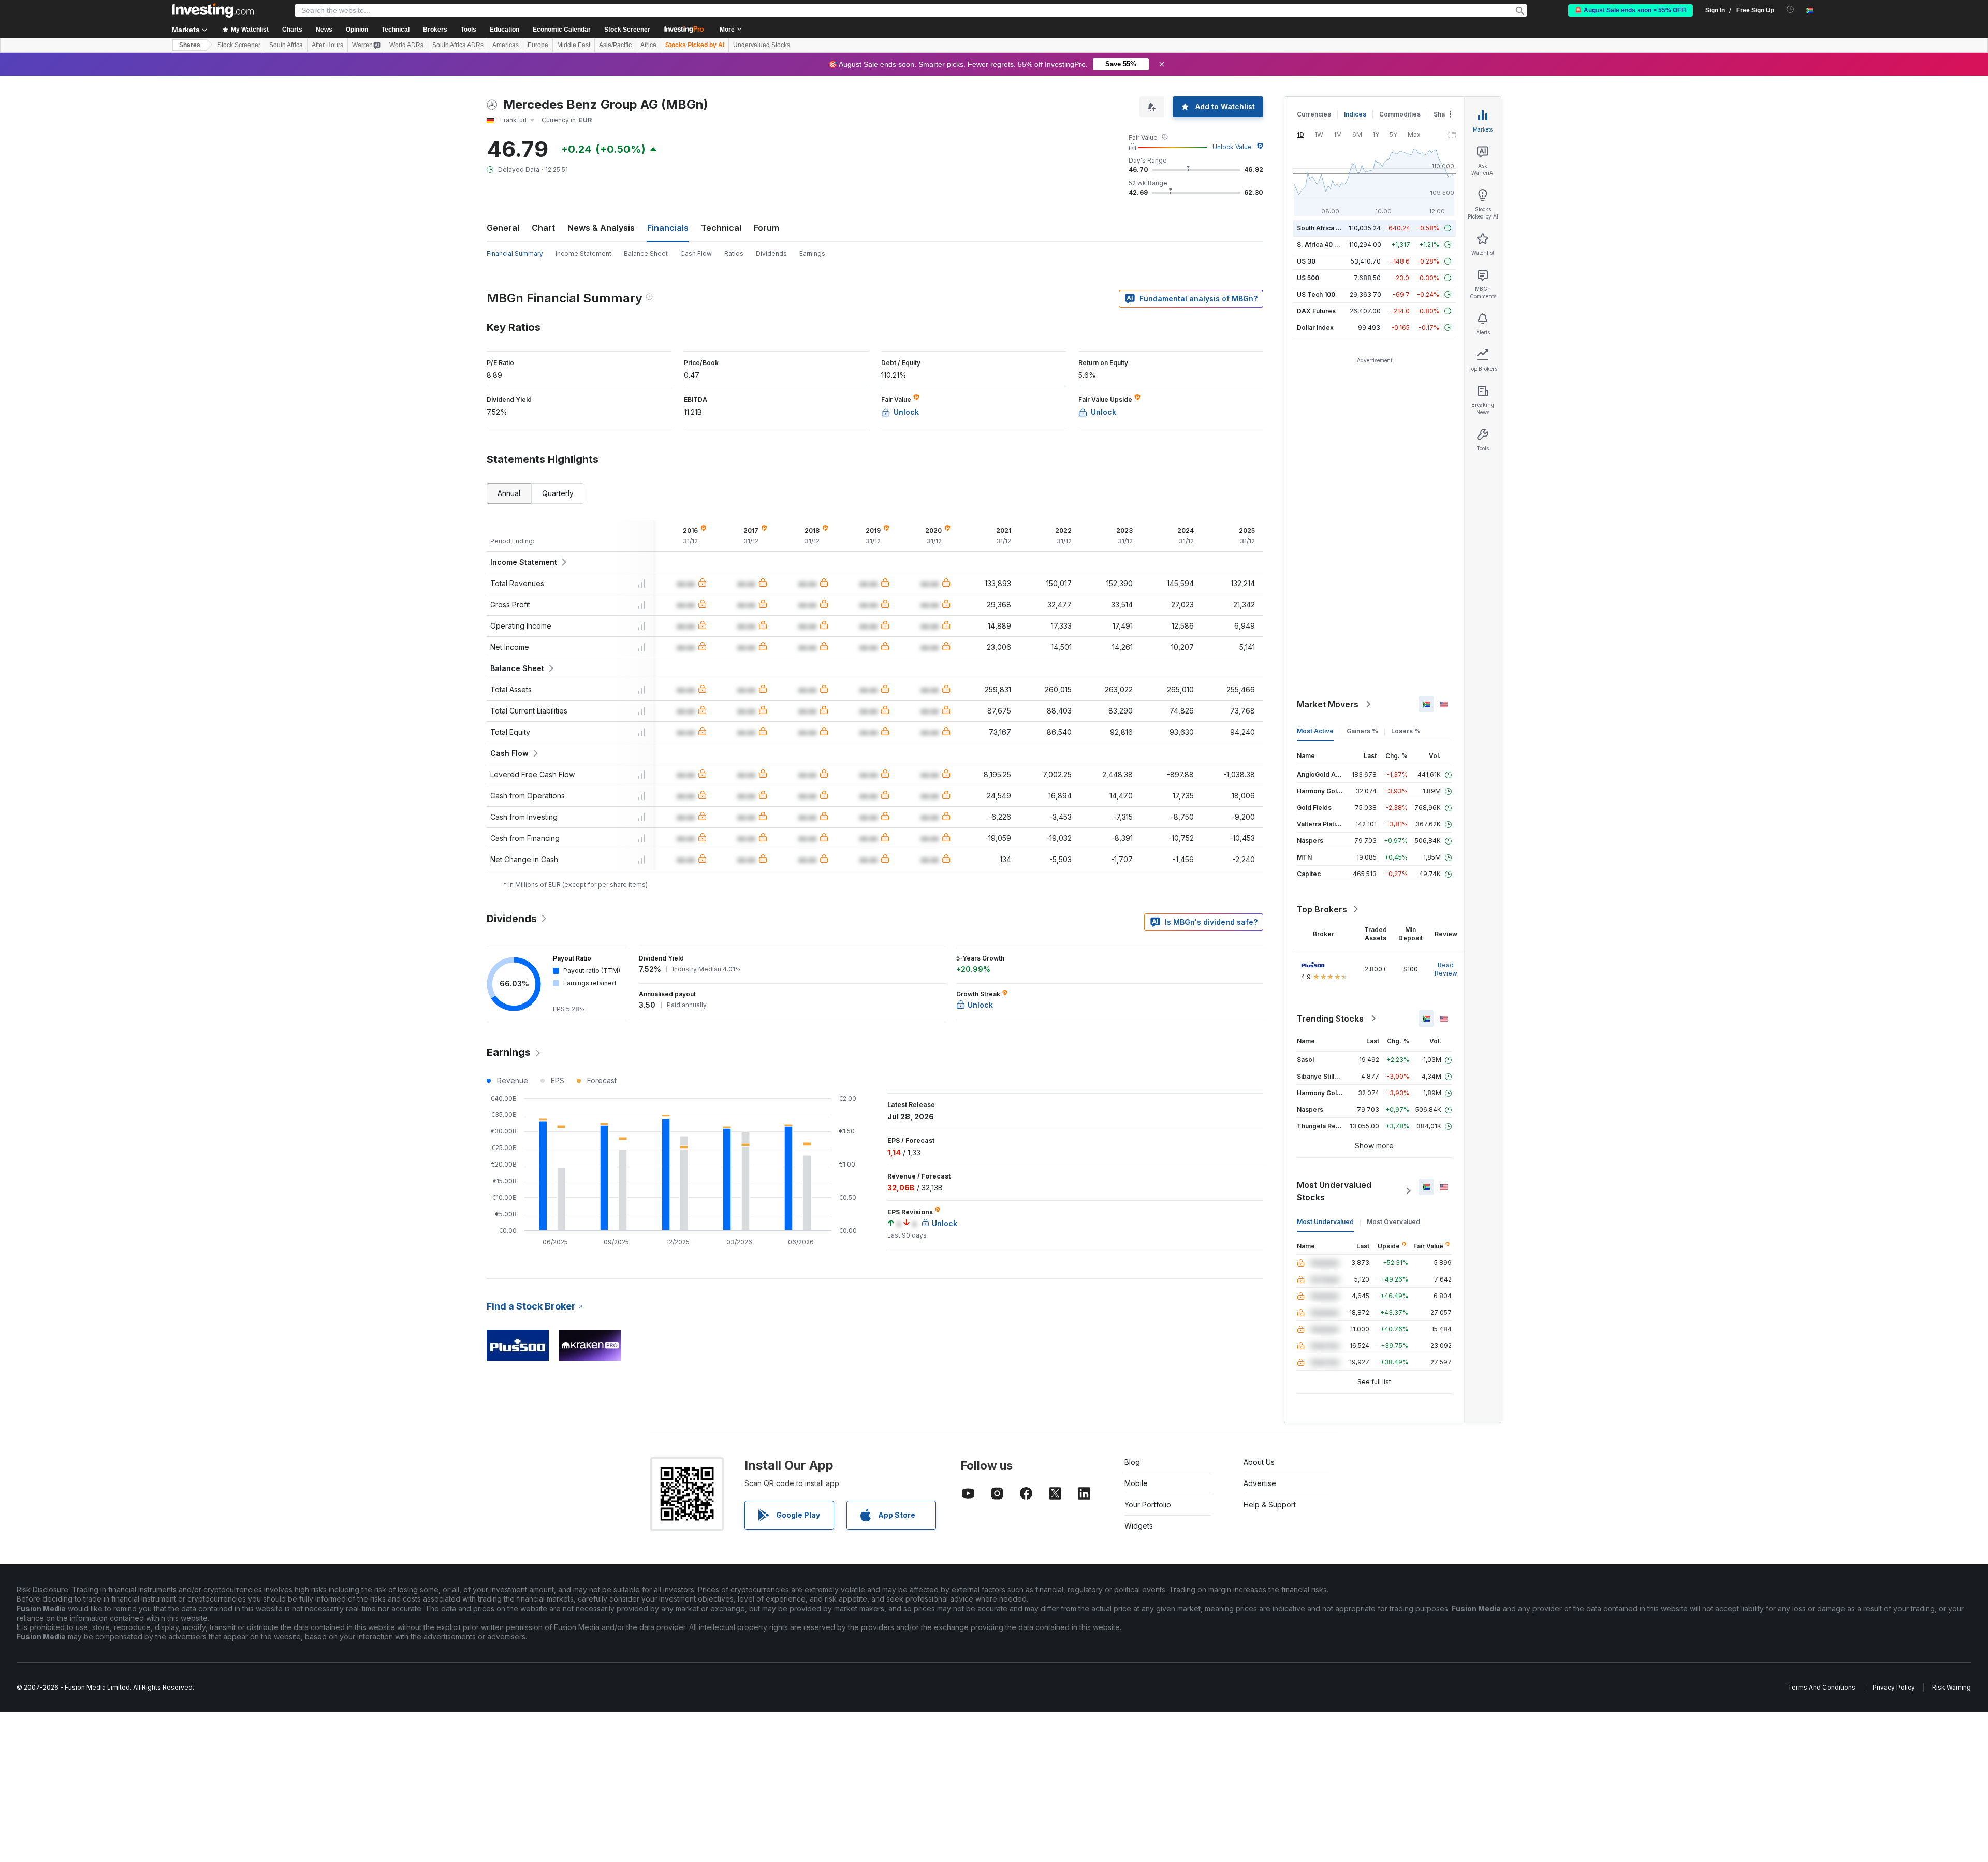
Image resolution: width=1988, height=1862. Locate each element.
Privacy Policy (1894, 1687)
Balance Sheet (646, 253)
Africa (648, 45)
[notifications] (1790, 10)
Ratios (734, 253)
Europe (538, 45)
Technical (721, 228)
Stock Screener (627, 30)
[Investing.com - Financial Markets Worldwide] (213, 10)
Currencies (1314, 114)
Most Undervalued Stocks (1334, 1191)
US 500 (1308, 278)
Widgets (1139, 1526)
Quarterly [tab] (558, 493)
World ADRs (406, 45)
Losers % (1406, 731)
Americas (506, 45)
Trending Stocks (1330, 1019)
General (503, 228)
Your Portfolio (1148, 1504)
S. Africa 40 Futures (1327, 245)
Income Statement (583, 253)
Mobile (1136, 1483)
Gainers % (1362, 731)
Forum (766, 228)
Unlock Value (1232, 147)
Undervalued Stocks (762, 45)
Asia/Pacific (615, 45)
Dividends (771, 253)
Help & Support (1270, 1504)
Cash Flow (696, 253)
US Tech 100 (1316, 294)
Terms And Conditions (1822, 1687)
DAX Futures (1316, 311)
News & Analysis (601, 228)
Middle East (574, 45)
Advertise (1260, 1483)
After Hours (327, 45)
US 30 (1306, 261)
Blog (1132, 1462)
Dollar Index (1315, 328)
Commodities (1400, 114)
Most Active (1315, 731)
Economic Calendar (562, 30)
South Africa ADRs (458, 45)
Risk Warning (1952, 1687)
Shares (190, 45)
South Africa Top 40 (1327, 228)
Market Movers (1328, 704)
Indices (1355, 114)
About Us (1259, 1462)
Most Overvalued (1393, 1222)
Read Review (1446, 969)
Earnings (812, 253)
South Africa (286, 45)
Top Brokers (1322, 909)
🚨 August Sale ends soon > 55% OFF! (1631, 10)
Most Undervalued (1325, 1222)
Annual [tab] (509, 493)
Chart (543, 228)
